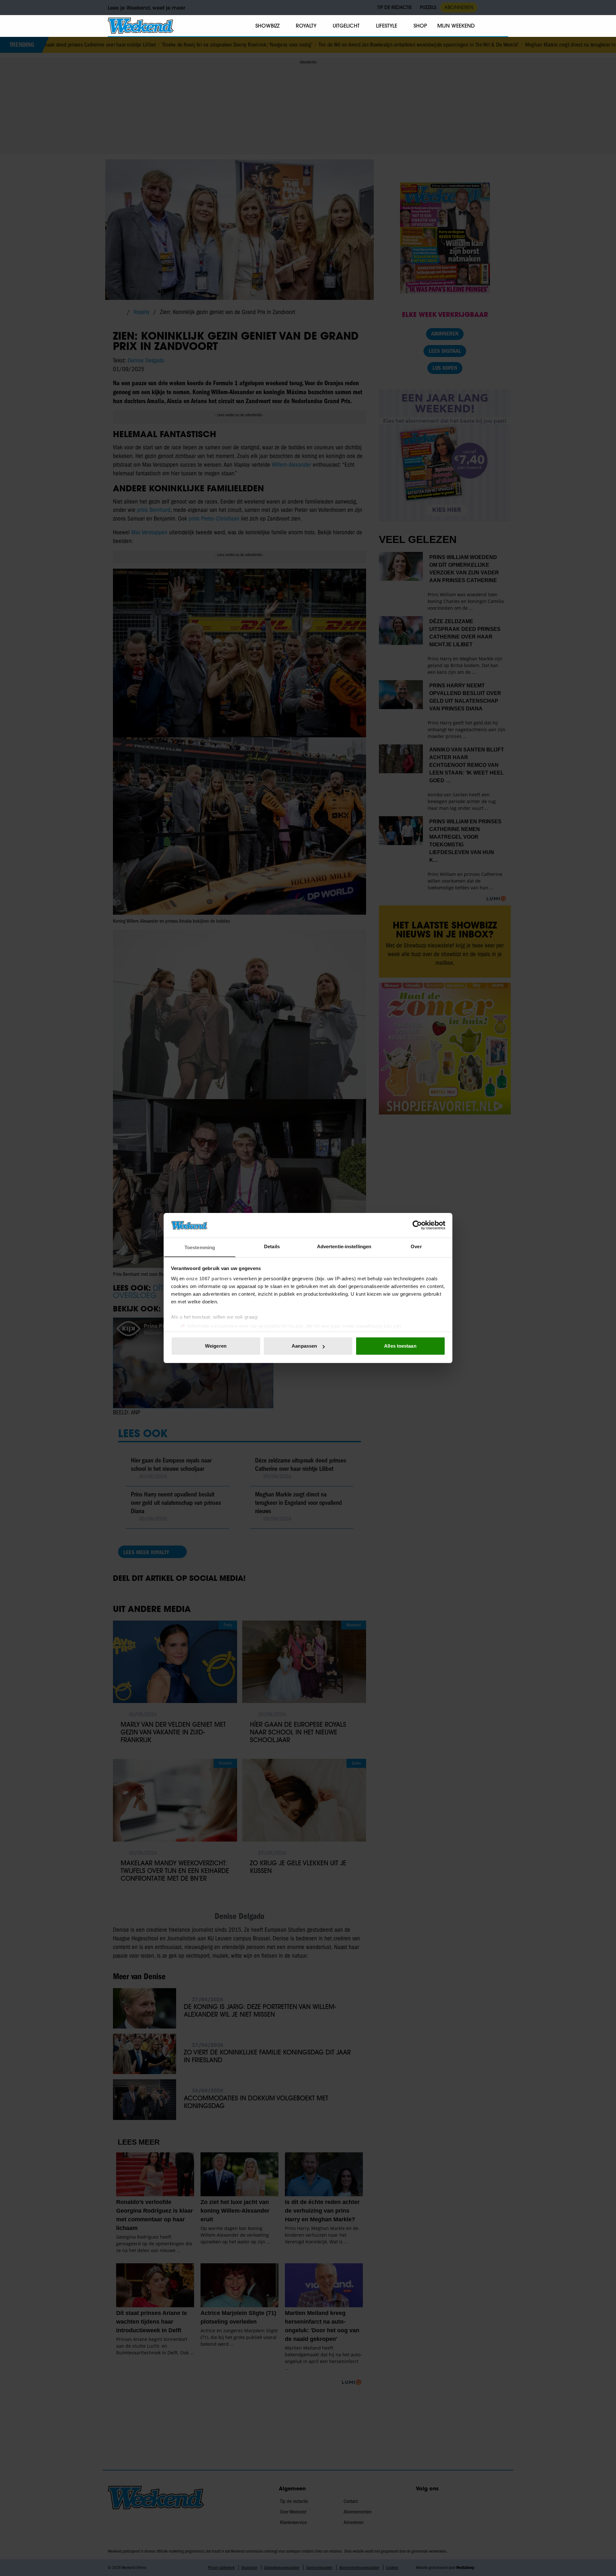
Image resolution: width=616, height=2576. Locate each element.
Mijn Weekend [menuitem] (456, 26)
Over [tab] (416, 1246)
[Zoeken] (503, 26)
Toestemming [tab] (200, 1247)
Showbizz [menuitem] (267, 26)
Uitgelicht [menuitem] (346, 26)
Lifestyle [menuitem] (387, 26)
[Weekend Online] (141, 26)
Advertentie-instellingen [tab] (344, 1246)
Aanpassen (304, 1346)
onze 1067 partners (209, 1279)
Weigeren (216, 1346)
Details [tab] (272, 1246)
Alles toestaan (400, 1346)
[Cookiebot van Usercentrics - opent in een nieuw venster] (417, 1225)
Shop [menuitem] (420, 26)
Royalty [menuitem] (306, 26)
